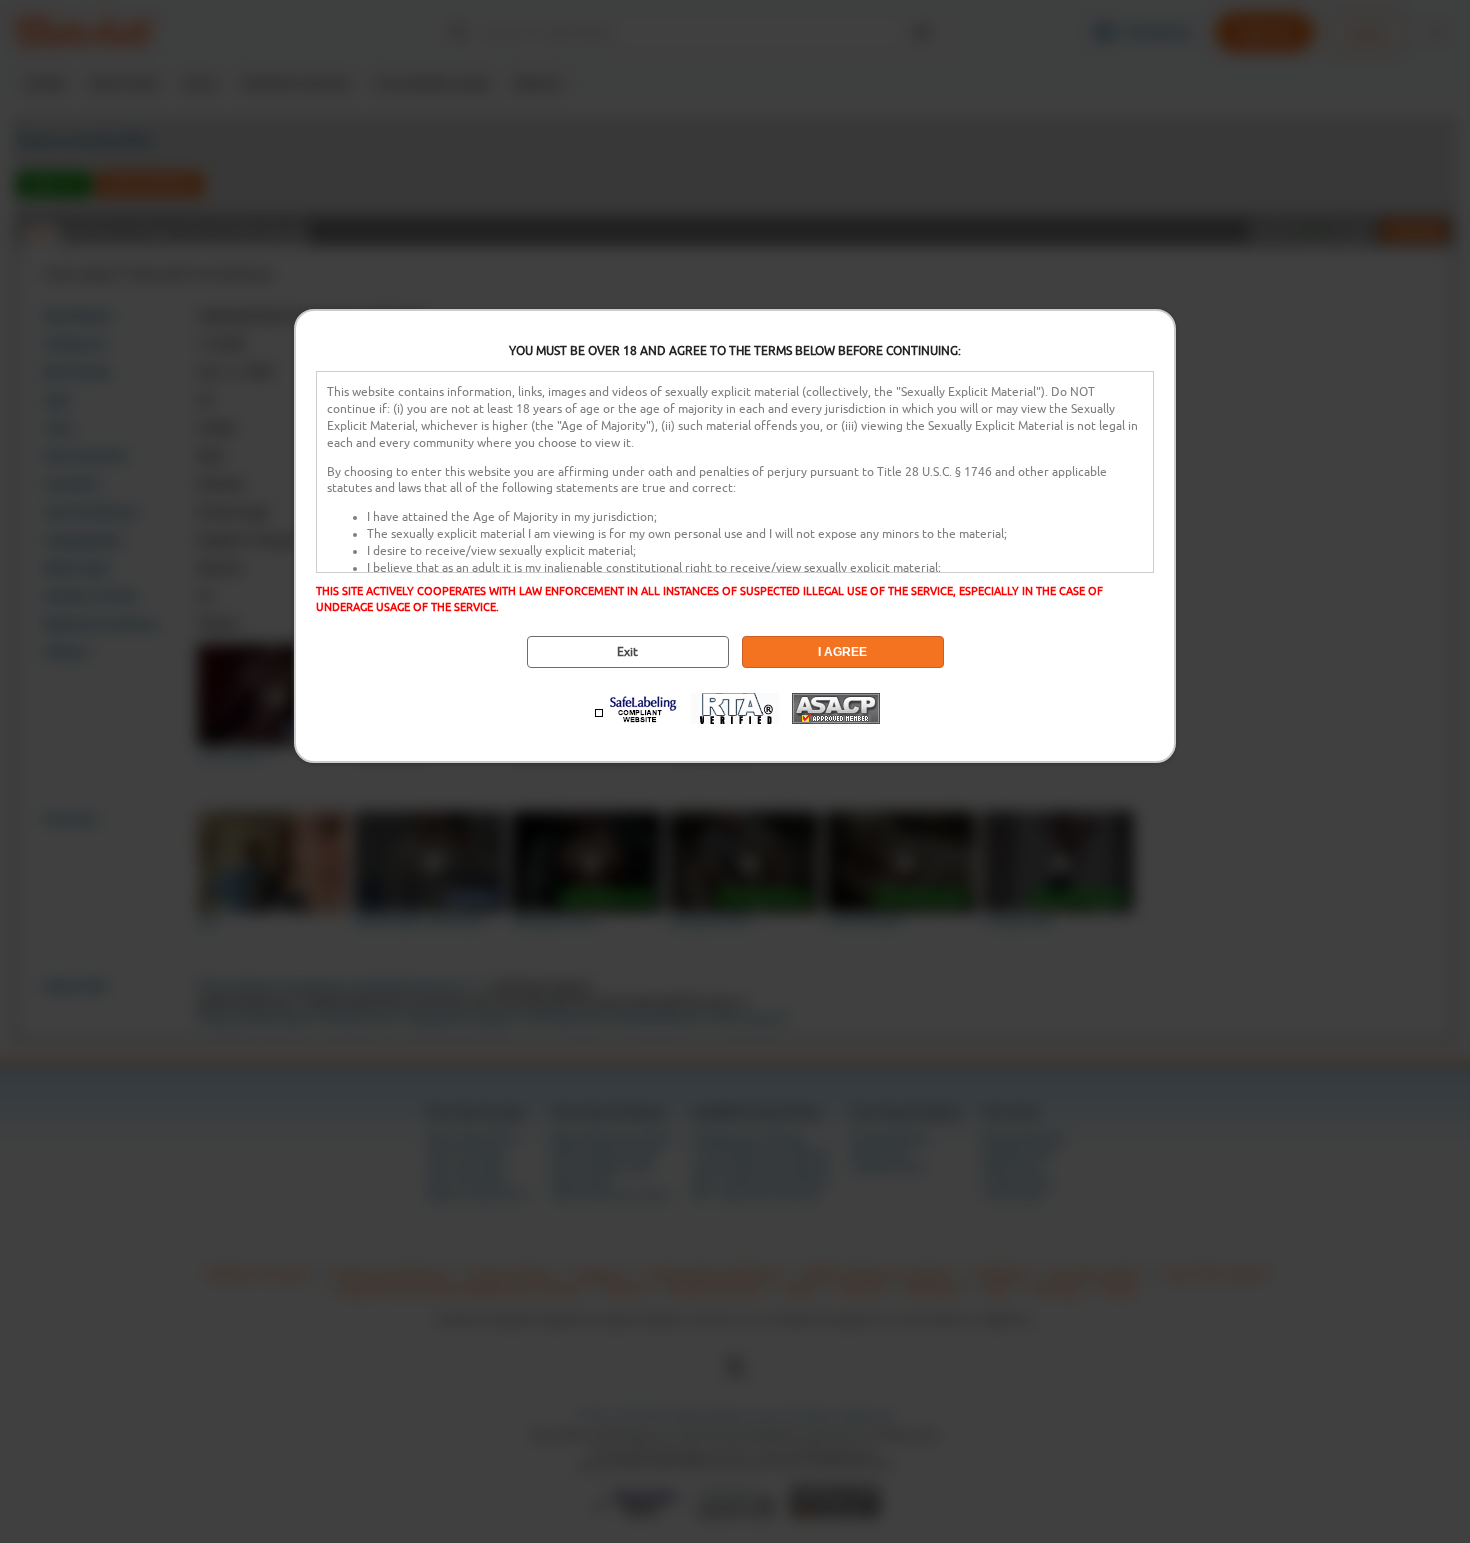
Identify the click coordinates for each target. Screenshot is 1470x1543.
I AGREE (842, 652)
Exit (627, 652)
